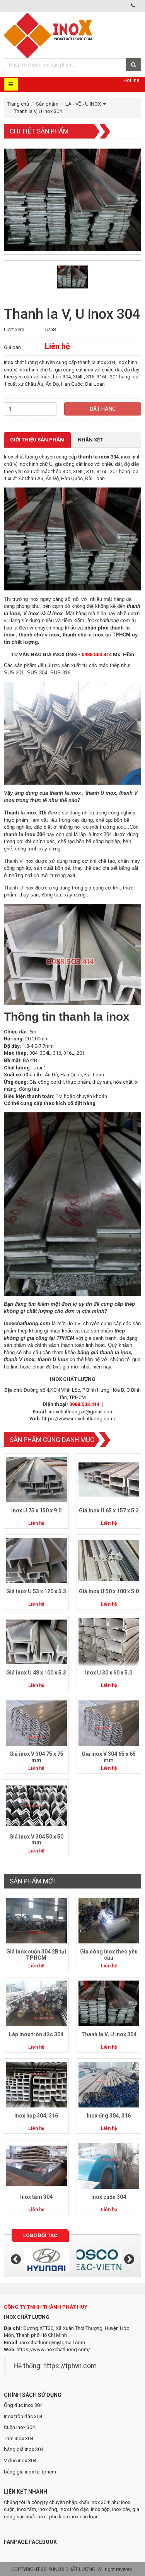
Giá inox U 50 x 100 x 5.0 (109, 1591)
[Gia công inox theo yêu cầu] (109, 1920)
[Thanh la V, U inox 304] (109, 2003)
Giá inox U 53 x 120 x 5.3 (36, 1591)
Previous (16, 2260)
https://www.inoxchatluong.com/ (79, 1419)
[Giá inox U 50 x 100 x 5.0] (109, 1560)
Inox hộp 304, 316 (36, 2116)
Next (129, 2260)
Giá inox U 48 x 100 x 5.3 (36, 1673)
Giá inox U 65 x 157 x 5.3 (109, 1510)
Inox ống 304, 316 (109, 2116)
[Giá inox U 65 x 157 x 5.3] (109, 1479)
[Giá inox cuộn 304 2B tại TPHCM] (36, 1920)
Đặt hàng (103, 409)
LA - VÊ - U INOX (83, 104)
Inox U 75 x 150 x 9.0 (36, 1510)
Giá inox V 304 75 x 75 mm (36, 1757)
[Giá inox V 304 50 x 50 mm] (36, 1805)
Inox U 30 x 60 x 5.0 (109, 1673)
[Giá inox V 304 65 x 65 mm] (109, 1723)
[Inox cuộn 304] (109, 2166)
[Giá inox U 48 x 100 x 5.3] (36, 1641)
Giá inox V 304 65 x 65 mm (109, 1757)
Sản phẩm (47, 104)
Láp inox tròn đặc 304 (36, 2034)
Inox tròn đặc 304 (23, 2416)
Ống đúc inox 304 (23, 2405)
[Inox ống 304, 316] (109, 2084)
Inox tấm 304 (36, 2197)
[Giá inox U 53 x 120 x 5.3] (36, 1560)
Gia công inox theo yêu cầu (109, 1954)
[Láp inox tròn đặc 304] (36, 2003)
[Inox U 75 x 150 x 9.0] (36, 1479)
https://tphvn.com (70, 2366)
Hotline (131, 80)
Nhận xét (90, 440)
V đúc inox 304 (20, 2461)
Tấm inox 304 (19, 2438)
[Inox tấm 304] (36, 2166)
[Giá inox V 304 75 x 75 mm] (36, 1723)
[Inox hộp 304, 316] (36, 2084)
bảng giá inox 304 (24, 2449)
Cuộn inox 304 (19, 2427)
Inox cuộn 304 (109, 2197)
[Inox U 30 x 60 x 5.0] (109, 1641)
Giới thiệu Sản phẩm (37, 440)
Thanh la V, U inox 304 (109, 2034)
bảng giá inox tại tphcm (30, 2472)
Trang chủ (18, 104)
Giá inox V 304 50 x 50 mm (36, 1840)
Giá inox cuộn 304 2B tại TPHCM (36, 1954)
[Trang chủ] (49, 35)
